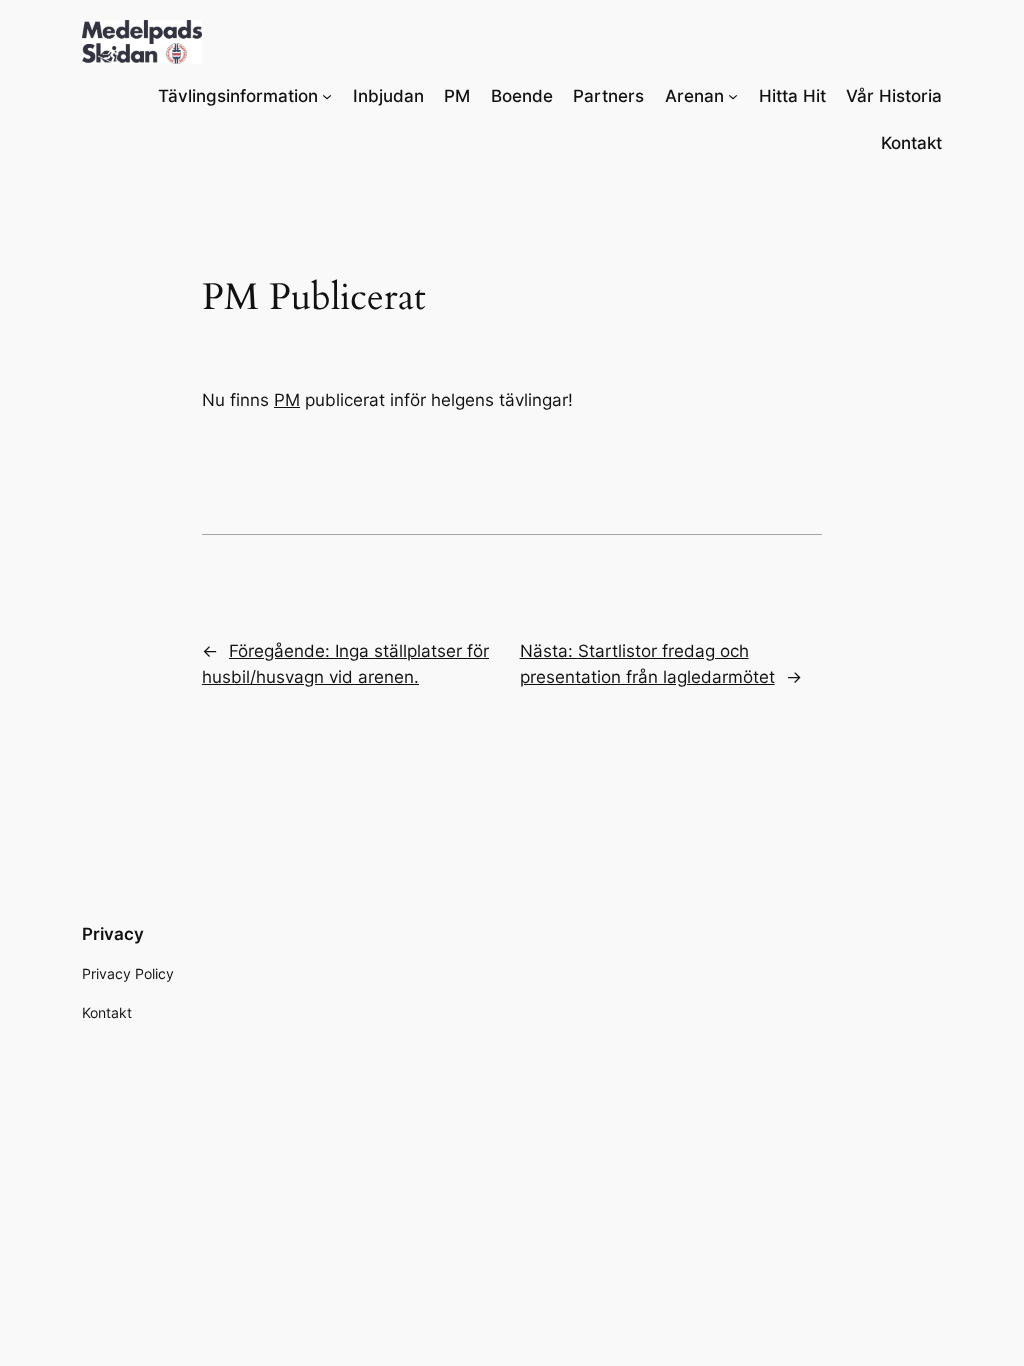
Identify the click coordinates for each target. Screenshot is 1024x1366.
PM (287, 400)
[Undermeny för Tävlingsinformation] (327, 96)
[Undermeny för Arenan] (733, 96)
